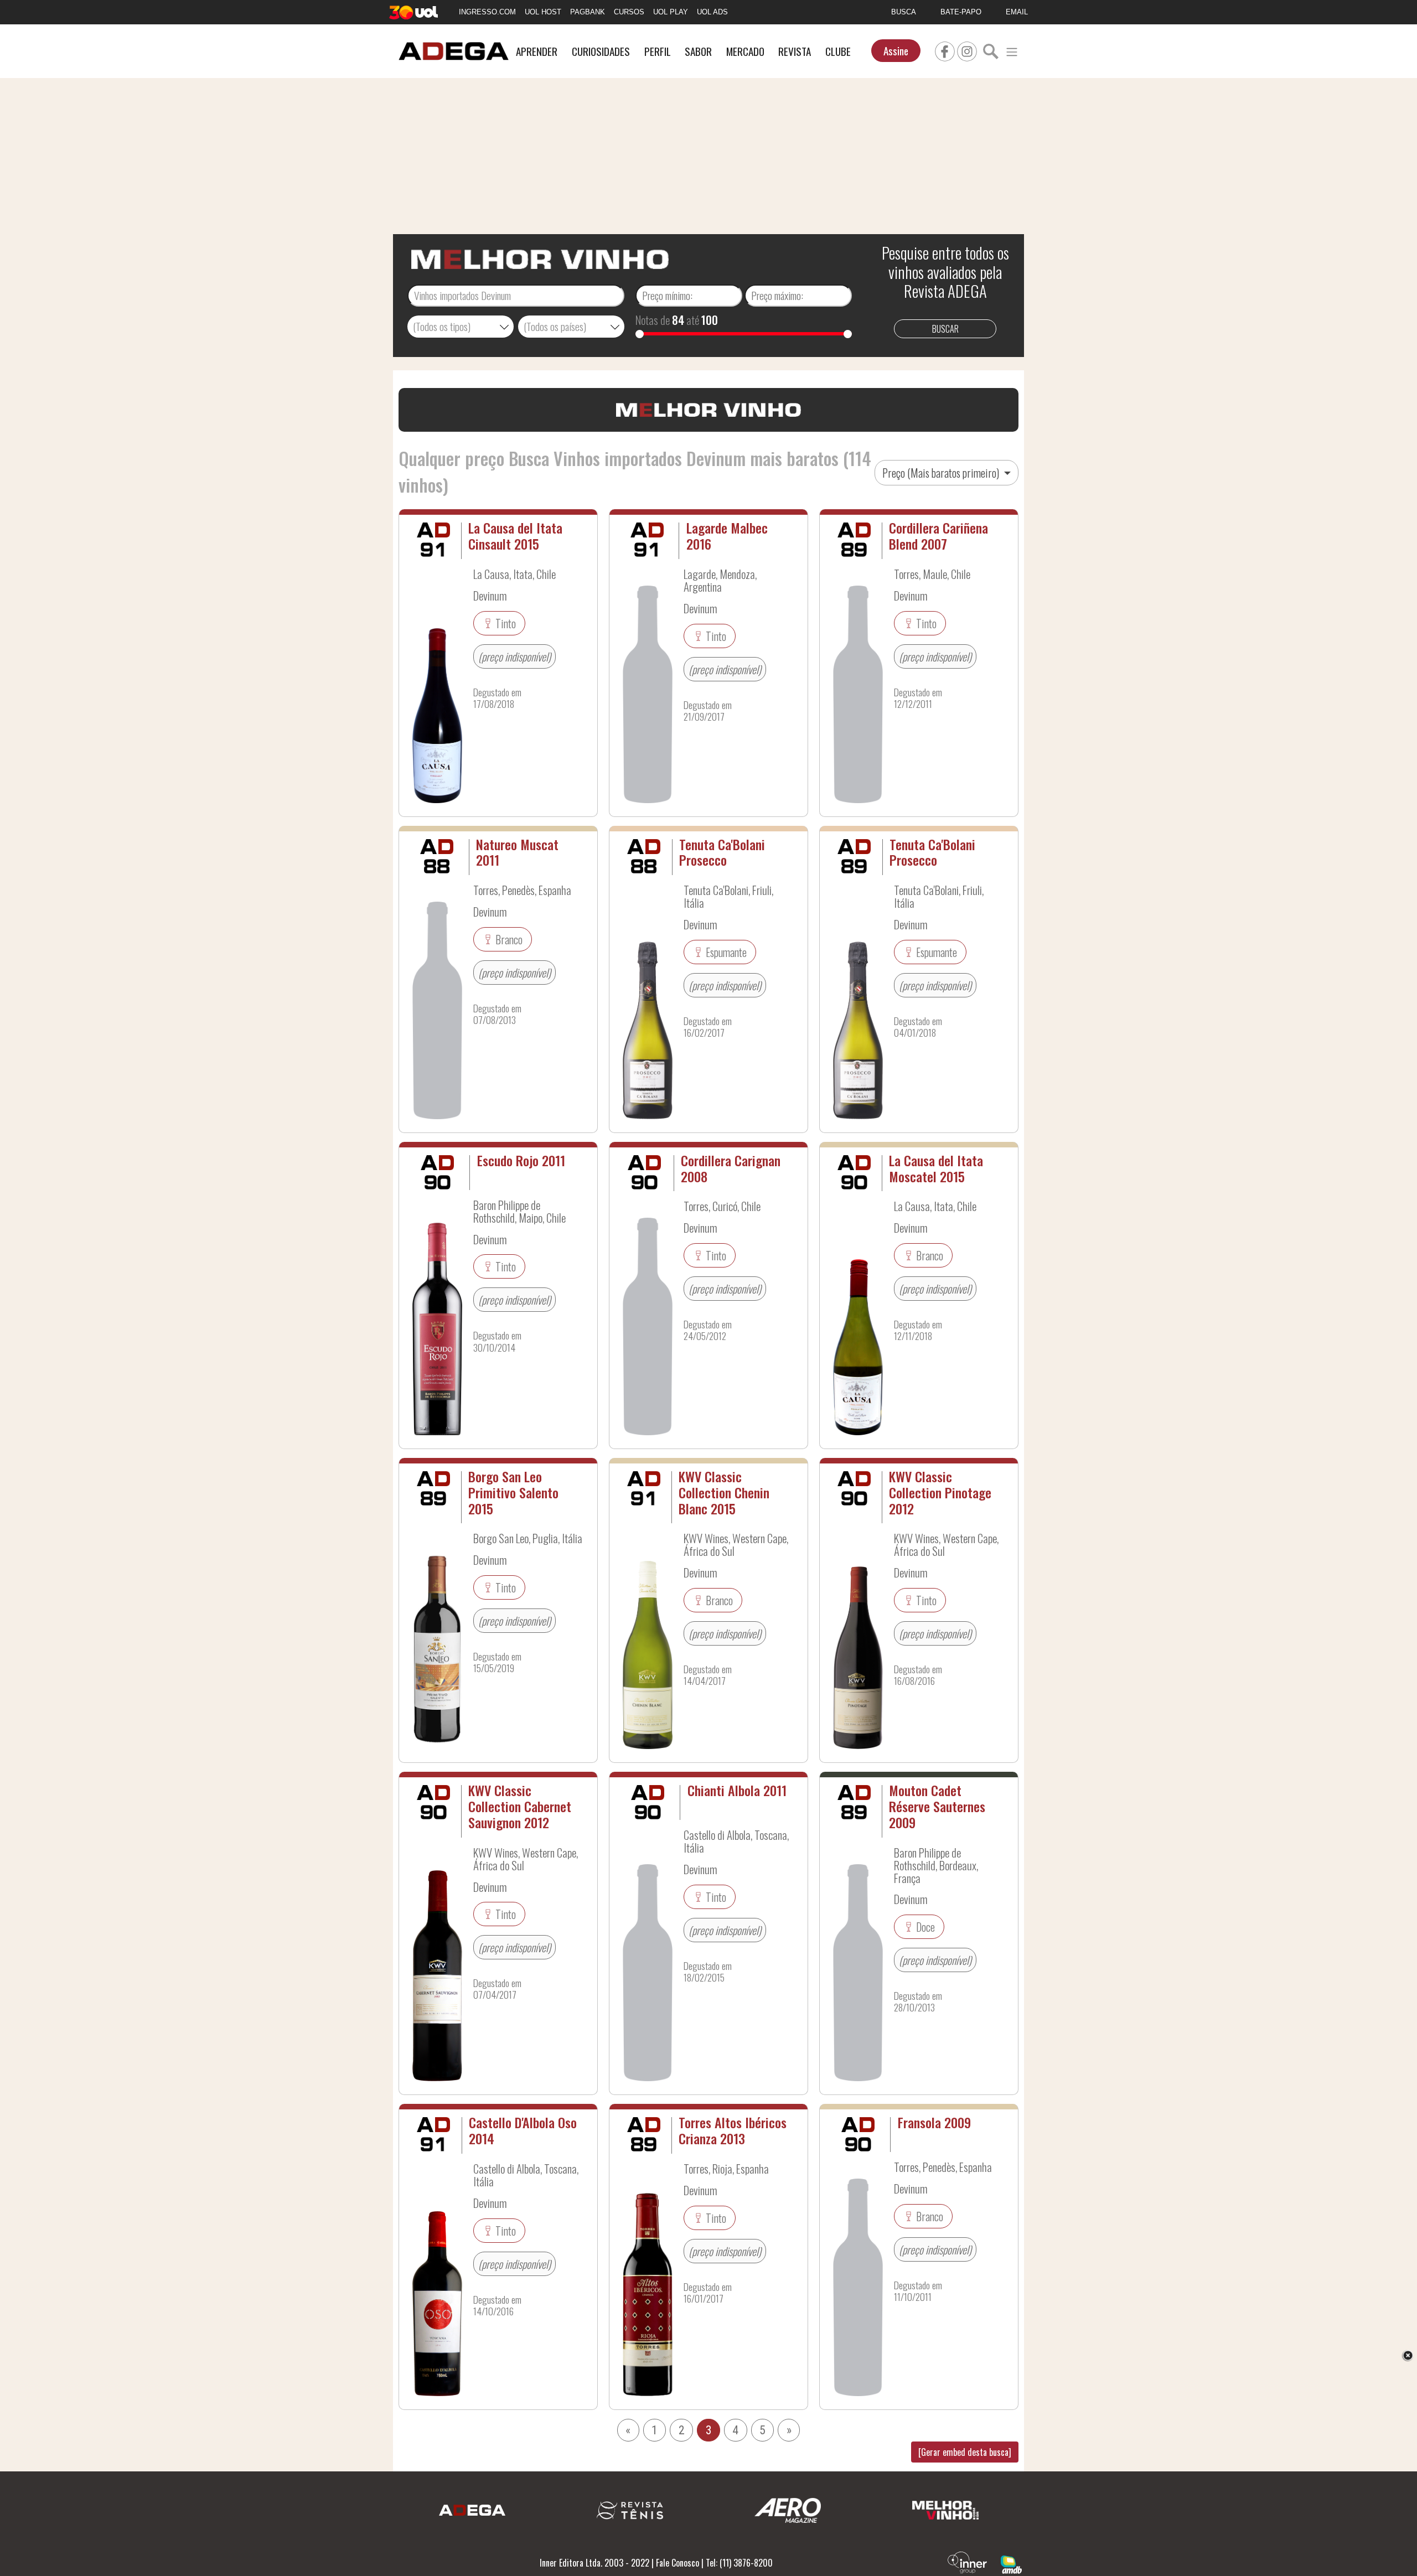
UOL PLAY (671, 12)
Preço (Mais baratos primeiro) (942, 473)
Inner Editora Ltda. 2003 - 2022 (594, 2563)
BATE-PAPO (961, 12)
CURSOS (629, 12)
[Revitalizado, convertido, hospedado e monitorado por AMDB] (1011, 2563)
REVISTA (795, 51)
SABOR (698, 51)
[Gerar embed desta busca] (965, 2452)
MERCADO (745, 51)
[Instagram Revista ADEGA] (967, 50)
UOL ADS (712, 12)
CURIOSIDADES (601, 51)
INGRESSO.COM (487, 12)
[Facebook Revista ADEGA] (945, 50)
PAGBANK (588, 12)
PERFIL (658, 51)
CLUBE (838, 51)
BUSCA (904, 12)
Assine (896, 51)
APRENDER (537, 51)
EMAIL (1017, 12)
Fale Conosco (678, 2563)
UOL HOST (543, 12)
